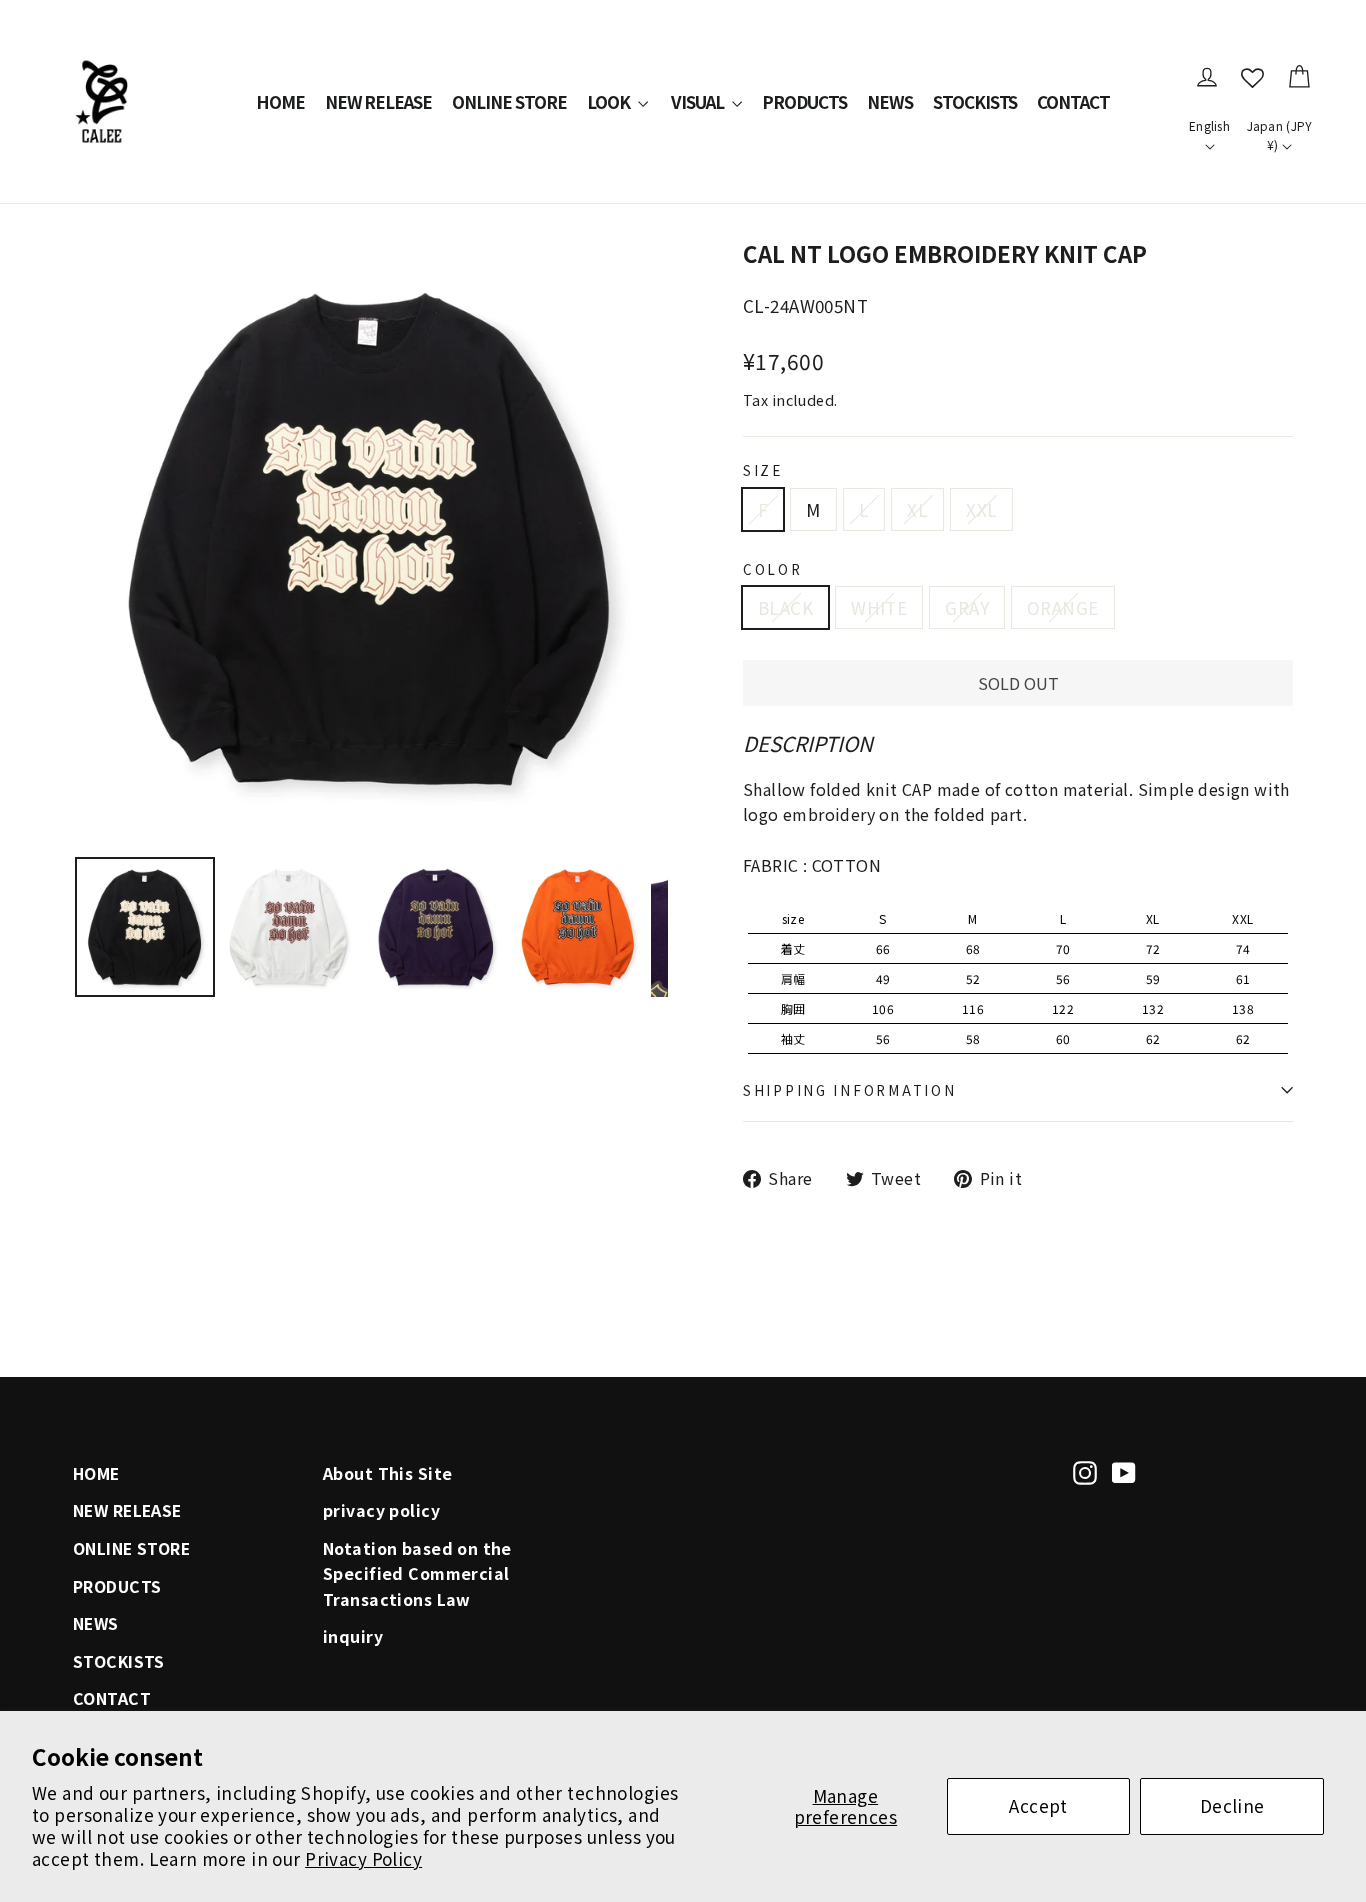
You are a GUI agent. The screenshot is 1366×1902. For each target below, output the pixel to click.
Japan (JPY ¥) (1280, 135)
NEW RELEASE (379, 101)
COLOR (773, 569)
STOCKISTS (975, 101)
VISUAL (699, 101)
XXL (981, 509)
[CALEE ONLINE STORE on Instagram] (1085, 1471)
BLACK (785, 607)
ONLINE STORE (509, 101)
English (1209, 125)
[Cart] (1299, 77)
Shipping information (849, 1090)
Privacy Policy (363, 1858)
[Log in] (1207, 77)
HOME (280, 101)
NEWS (890, 101)
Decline (1232, 1805)
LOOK (610, 101)
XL (917, 509)
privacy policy (381, 1510)
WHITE (879, 607)
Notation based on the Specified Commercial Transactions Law (417, 1574)
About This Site (387, 1473)
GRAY (967, 607)
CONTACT (1073, 101)
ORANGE (1063, 607)
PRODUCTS (804, 101)
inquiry (353, 1636)
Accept (1038, 1805)
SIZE (763, 470)
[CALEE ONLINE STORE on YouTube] (1124, 1471)
